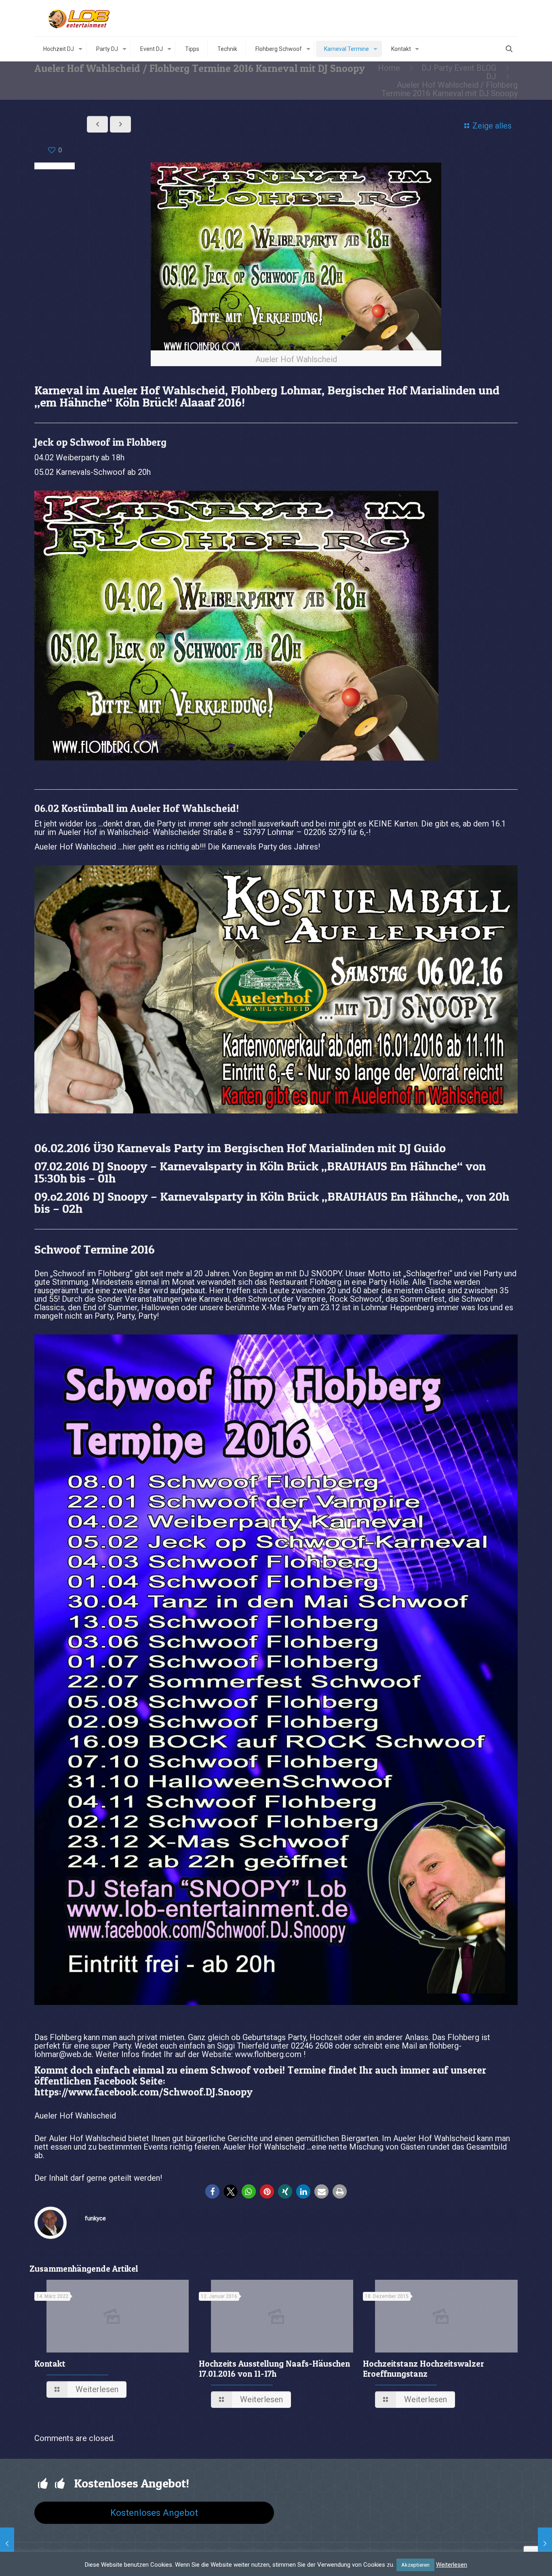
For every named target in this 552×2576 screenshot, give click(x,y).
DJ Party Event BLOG (459, 68)
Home (389, 68)
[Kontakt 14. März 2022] (545, 2544)
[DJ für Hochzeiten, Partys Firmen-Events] (80, 18)
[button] (212, 2191)
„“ (393, 1166)
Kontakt (50, 2364)
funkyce (95, 2218)
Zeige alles (492, 126)
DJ (491, 76)
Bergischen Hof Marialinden (299, 1148)
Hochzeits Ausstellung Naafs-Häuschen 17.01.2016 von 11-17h (274, 2369)
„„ (392, 1196)
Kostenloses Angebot (154, 2513)
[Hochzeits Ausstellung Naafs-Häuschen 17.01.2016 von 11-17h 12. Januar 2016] (7, 2544)
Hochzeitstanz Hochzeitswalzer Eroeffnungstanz (423, 2369)
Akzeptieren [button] (415, 2565)
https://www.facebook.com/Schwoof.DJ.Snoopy (143, 2092)
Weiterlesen (452, 2565)
